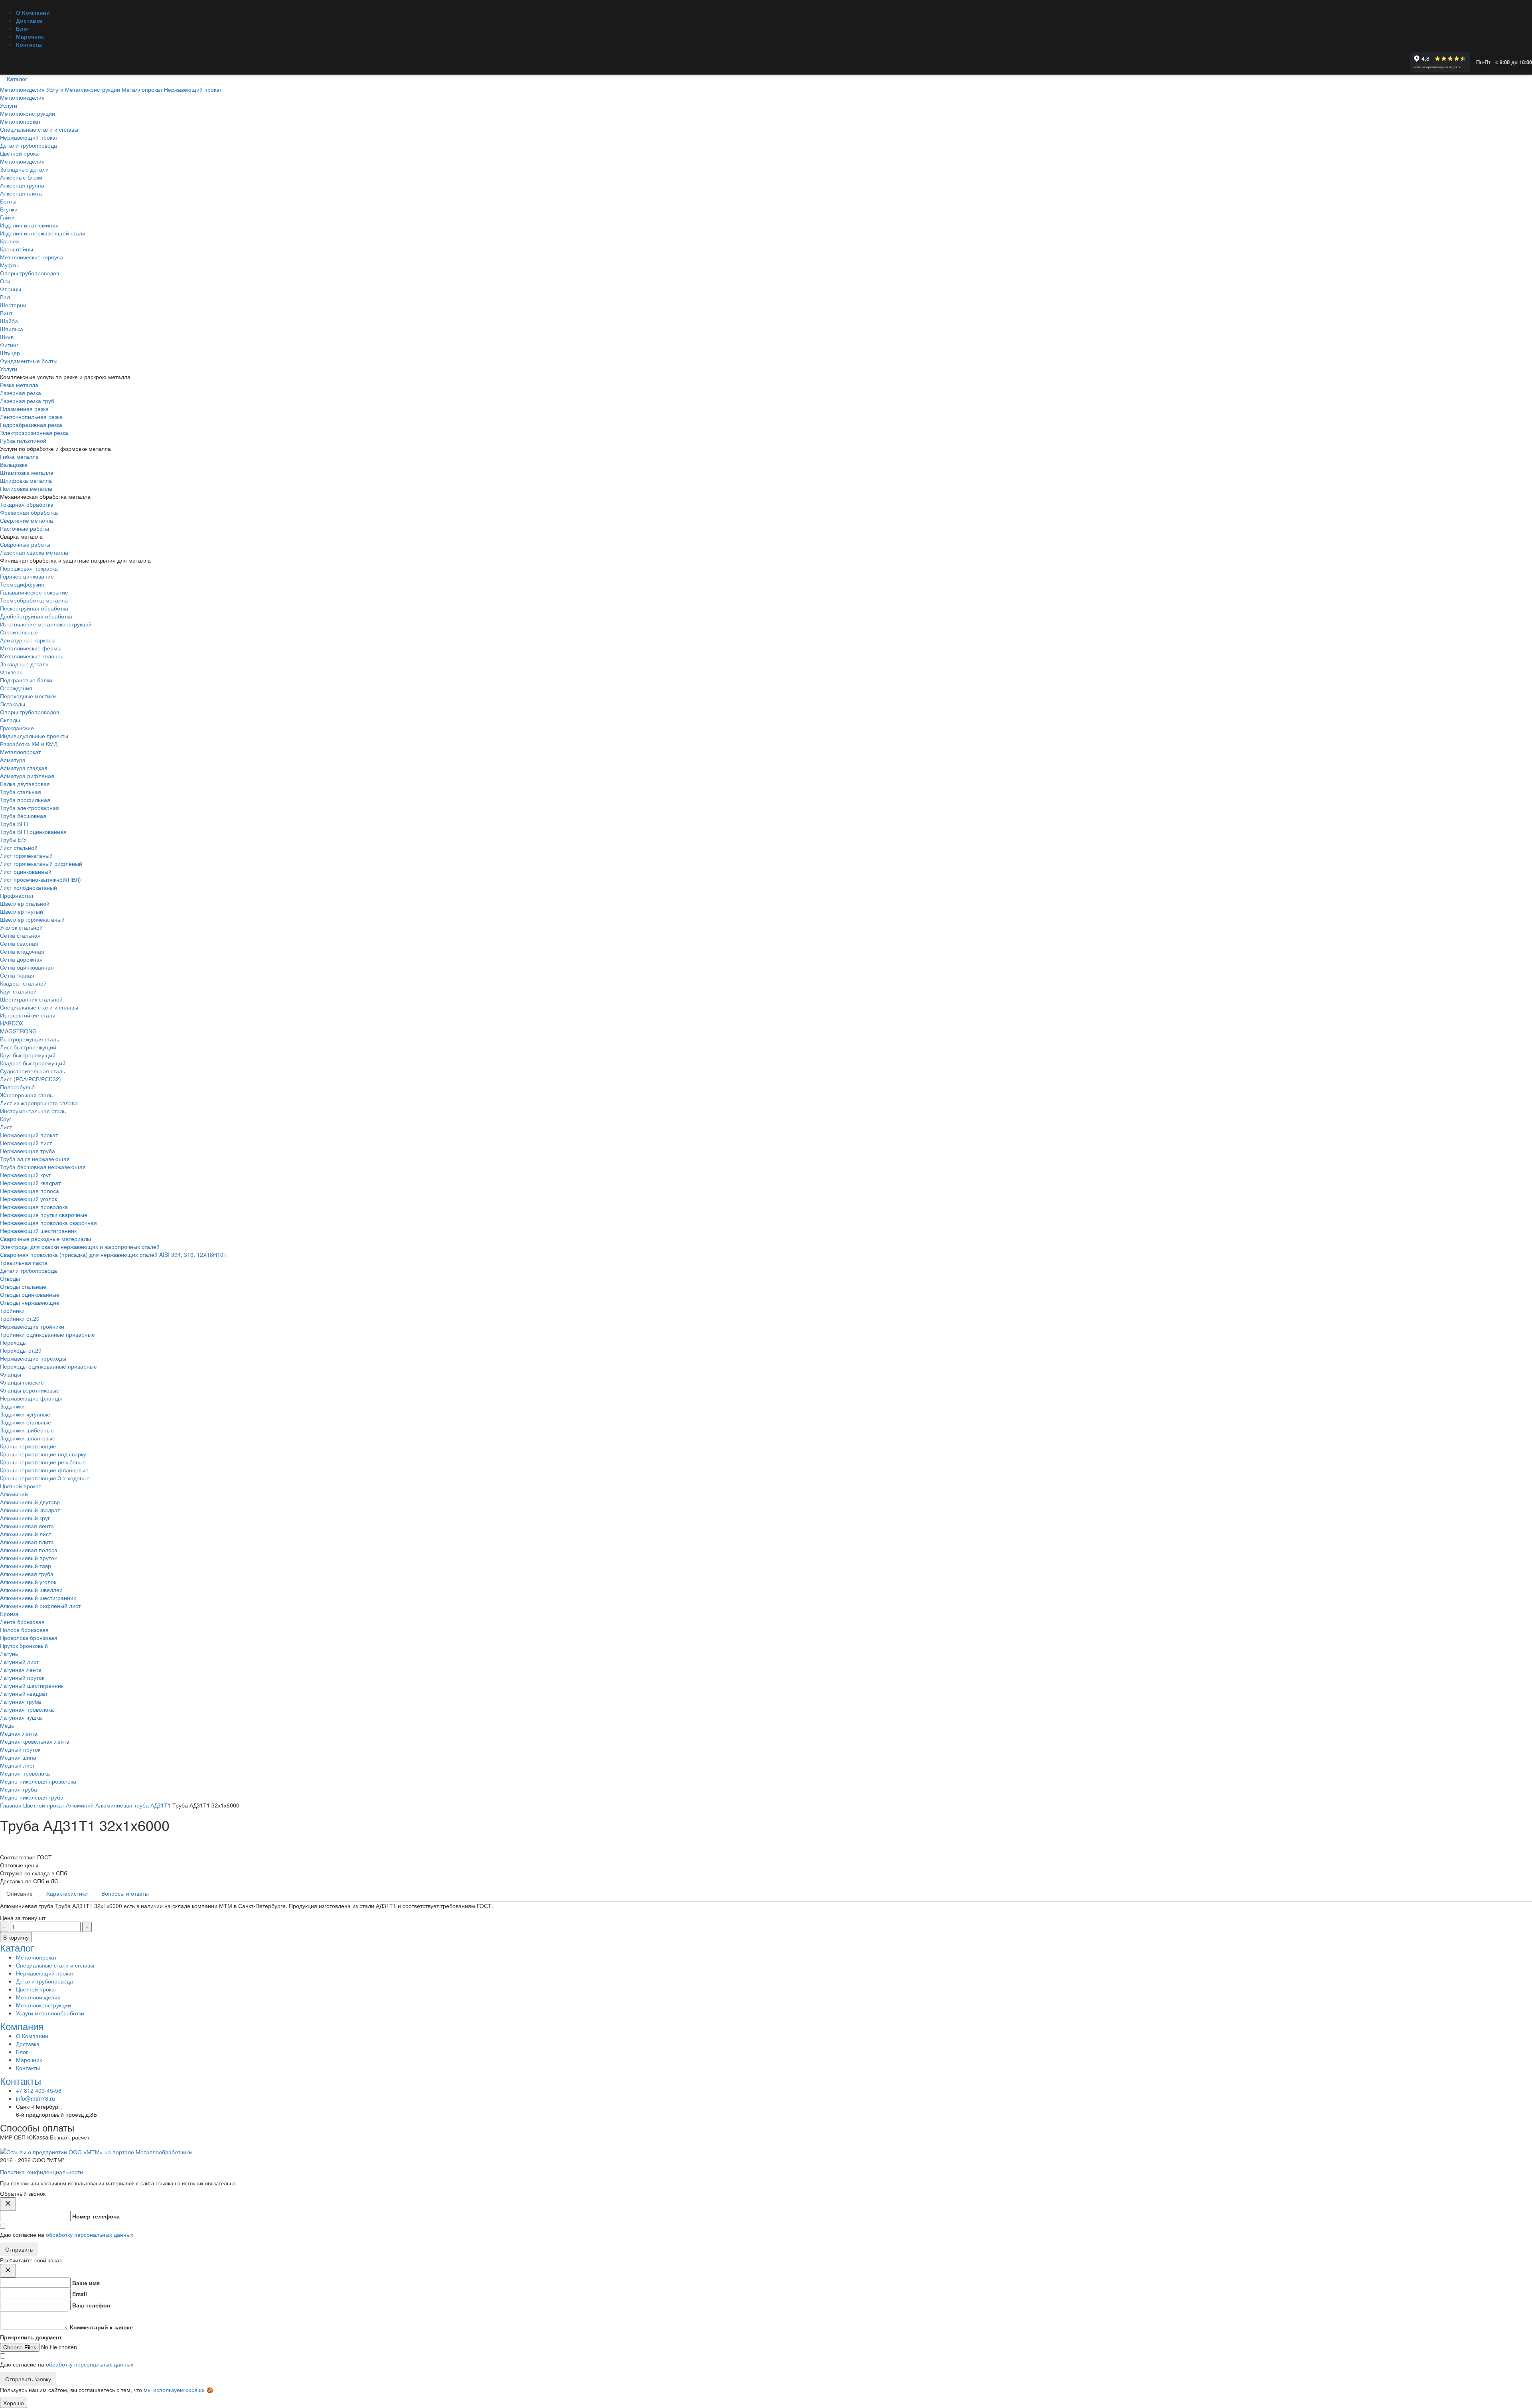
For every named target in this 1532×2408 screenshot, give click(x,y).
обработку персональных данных (90, 2234)
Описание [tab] (20, 1893)
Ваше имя (86, 2283)
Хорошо (14, 2403)
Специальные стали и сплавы (39, 1007)
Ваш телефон (91, 2305)
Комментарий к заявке (101, 2327)
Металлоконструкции (43, 2005)
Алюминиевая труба (122, 1805)
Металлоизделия (22, 161)
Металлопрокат (20, 752)
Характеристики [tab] (67, 1893)
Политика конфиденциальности (41, 2172)
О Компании (33, 12)
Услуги (9, 369)
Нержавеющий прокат (29, 1135)
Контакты (29, 44)
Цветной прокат (21, 1486)
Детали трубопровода (29, 1270)
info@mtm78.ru (36, 2098)
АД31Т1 (161, 1805)
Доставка (29, 20)
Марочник (30, 36)
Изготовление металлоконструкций (46, 624)
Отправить (19, 2249)
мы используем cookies (174, 2390)
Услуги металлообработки (50, 2013)
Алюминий (80, 1805)
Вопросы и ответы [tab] (125, 1893)
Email (80, 2294)
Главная (11, 1805)
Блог (23, 28)
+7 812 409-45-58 (39, 2090)
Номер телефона (96, 2216)
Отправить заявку (28, 2379)
